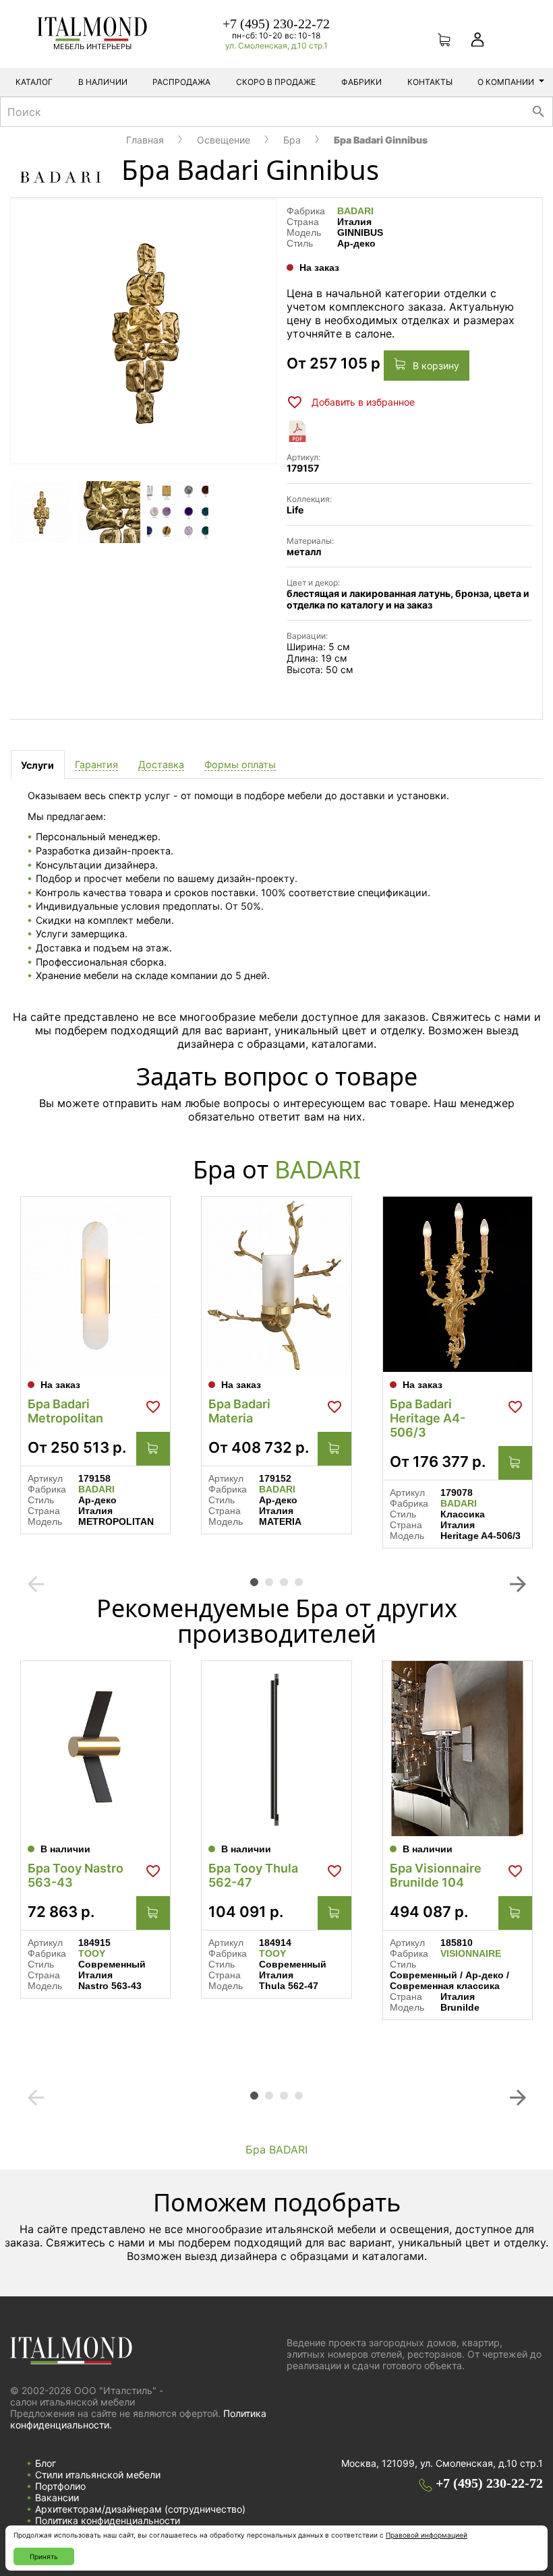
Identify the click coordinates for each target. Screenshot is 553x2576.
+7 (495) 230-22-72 (276, 24)
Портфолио (60, 2486)
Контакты (430, 82)
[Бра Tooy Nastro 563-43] (95, 1749)
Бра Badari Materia (239, 1411)
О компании (506, 82)
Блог (46, 2463)
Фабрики (361, 82)
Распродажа (181, 82)
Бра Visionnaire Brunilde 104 (436, 1875)
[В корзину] (153, 1449)
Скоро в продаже (276, 82)
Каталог (34, 82)
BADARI (355, 211)
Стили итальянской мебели (98, 2475)
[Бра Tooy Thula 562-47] (276, 1749)
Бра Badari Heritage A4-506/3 (428, 1418)
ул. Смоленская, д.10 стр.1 (276, 45)
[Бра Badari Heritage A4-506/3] (458, 1284)
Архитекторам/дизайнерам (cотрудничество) (140, 2509)
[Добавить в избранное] (153, 1407)
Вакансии (57, 2498)
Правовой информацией (427, 2535)
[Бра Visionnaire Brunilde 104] (458, 1749)
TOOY (92, 1953)
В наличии (103, 82)
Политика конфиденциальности (108, 2520)
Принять (44, 2556)
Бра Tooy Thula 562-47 (253, 1875)
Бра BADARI (276, 2149)
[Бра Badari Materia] (276, 1284)
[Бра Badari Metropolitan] (95, 1284)
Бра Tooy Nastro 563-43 (76, 1875)
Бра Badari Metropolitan (65, 1411)
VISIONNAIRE (471, 1953)
